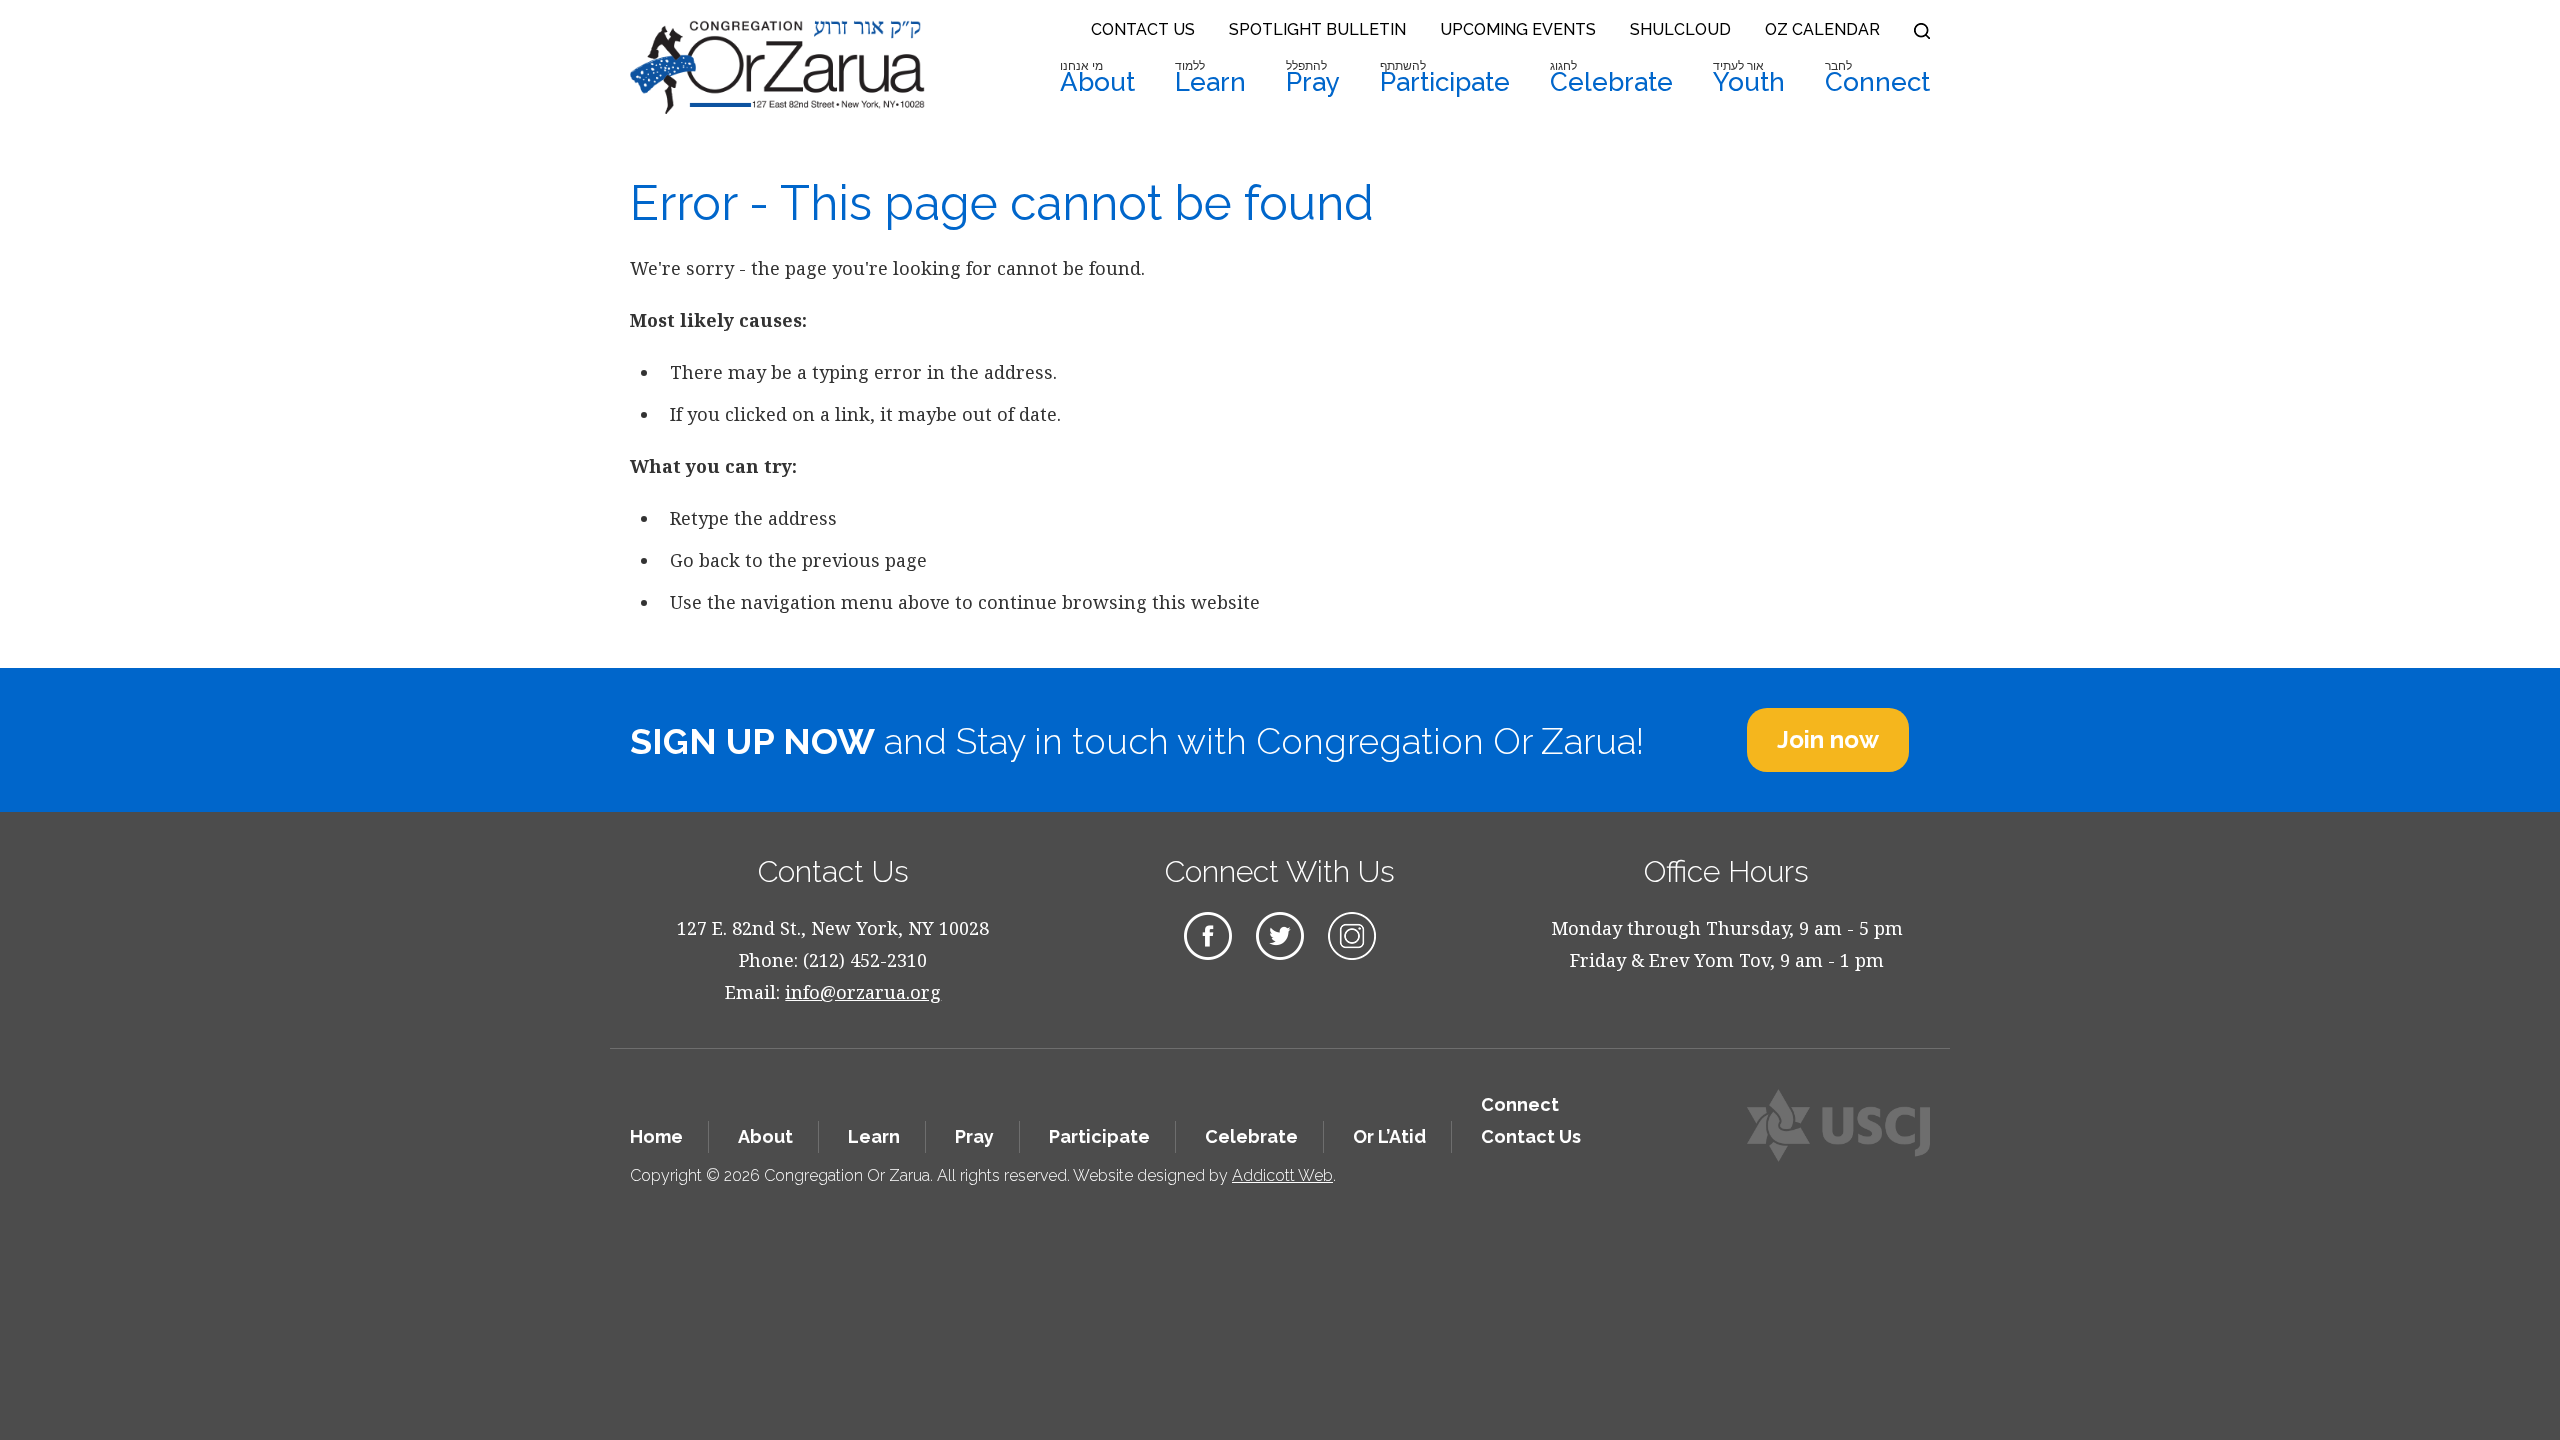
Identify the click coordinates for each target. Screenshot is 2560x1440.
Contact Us (1143, 29)
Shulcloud (1680, 29)
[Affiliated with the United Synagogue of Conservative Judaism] (1838, 1125)
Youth (1749, 78)
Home (656, 1136)
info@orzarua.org (863, 992)
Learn (1210, 78)
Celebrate (1611, 78)
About (1097, 78)
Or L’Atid (1389, 1136)
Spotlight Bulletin (1317, 29)
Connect (1877, 78)
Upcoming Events (1518, 29)
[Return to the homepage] (777, 67)
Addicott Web (1282, 1175)
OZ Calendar (1822, 29)
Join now (1828, 739)
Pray (1313, 78)
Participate (1445, 78)
